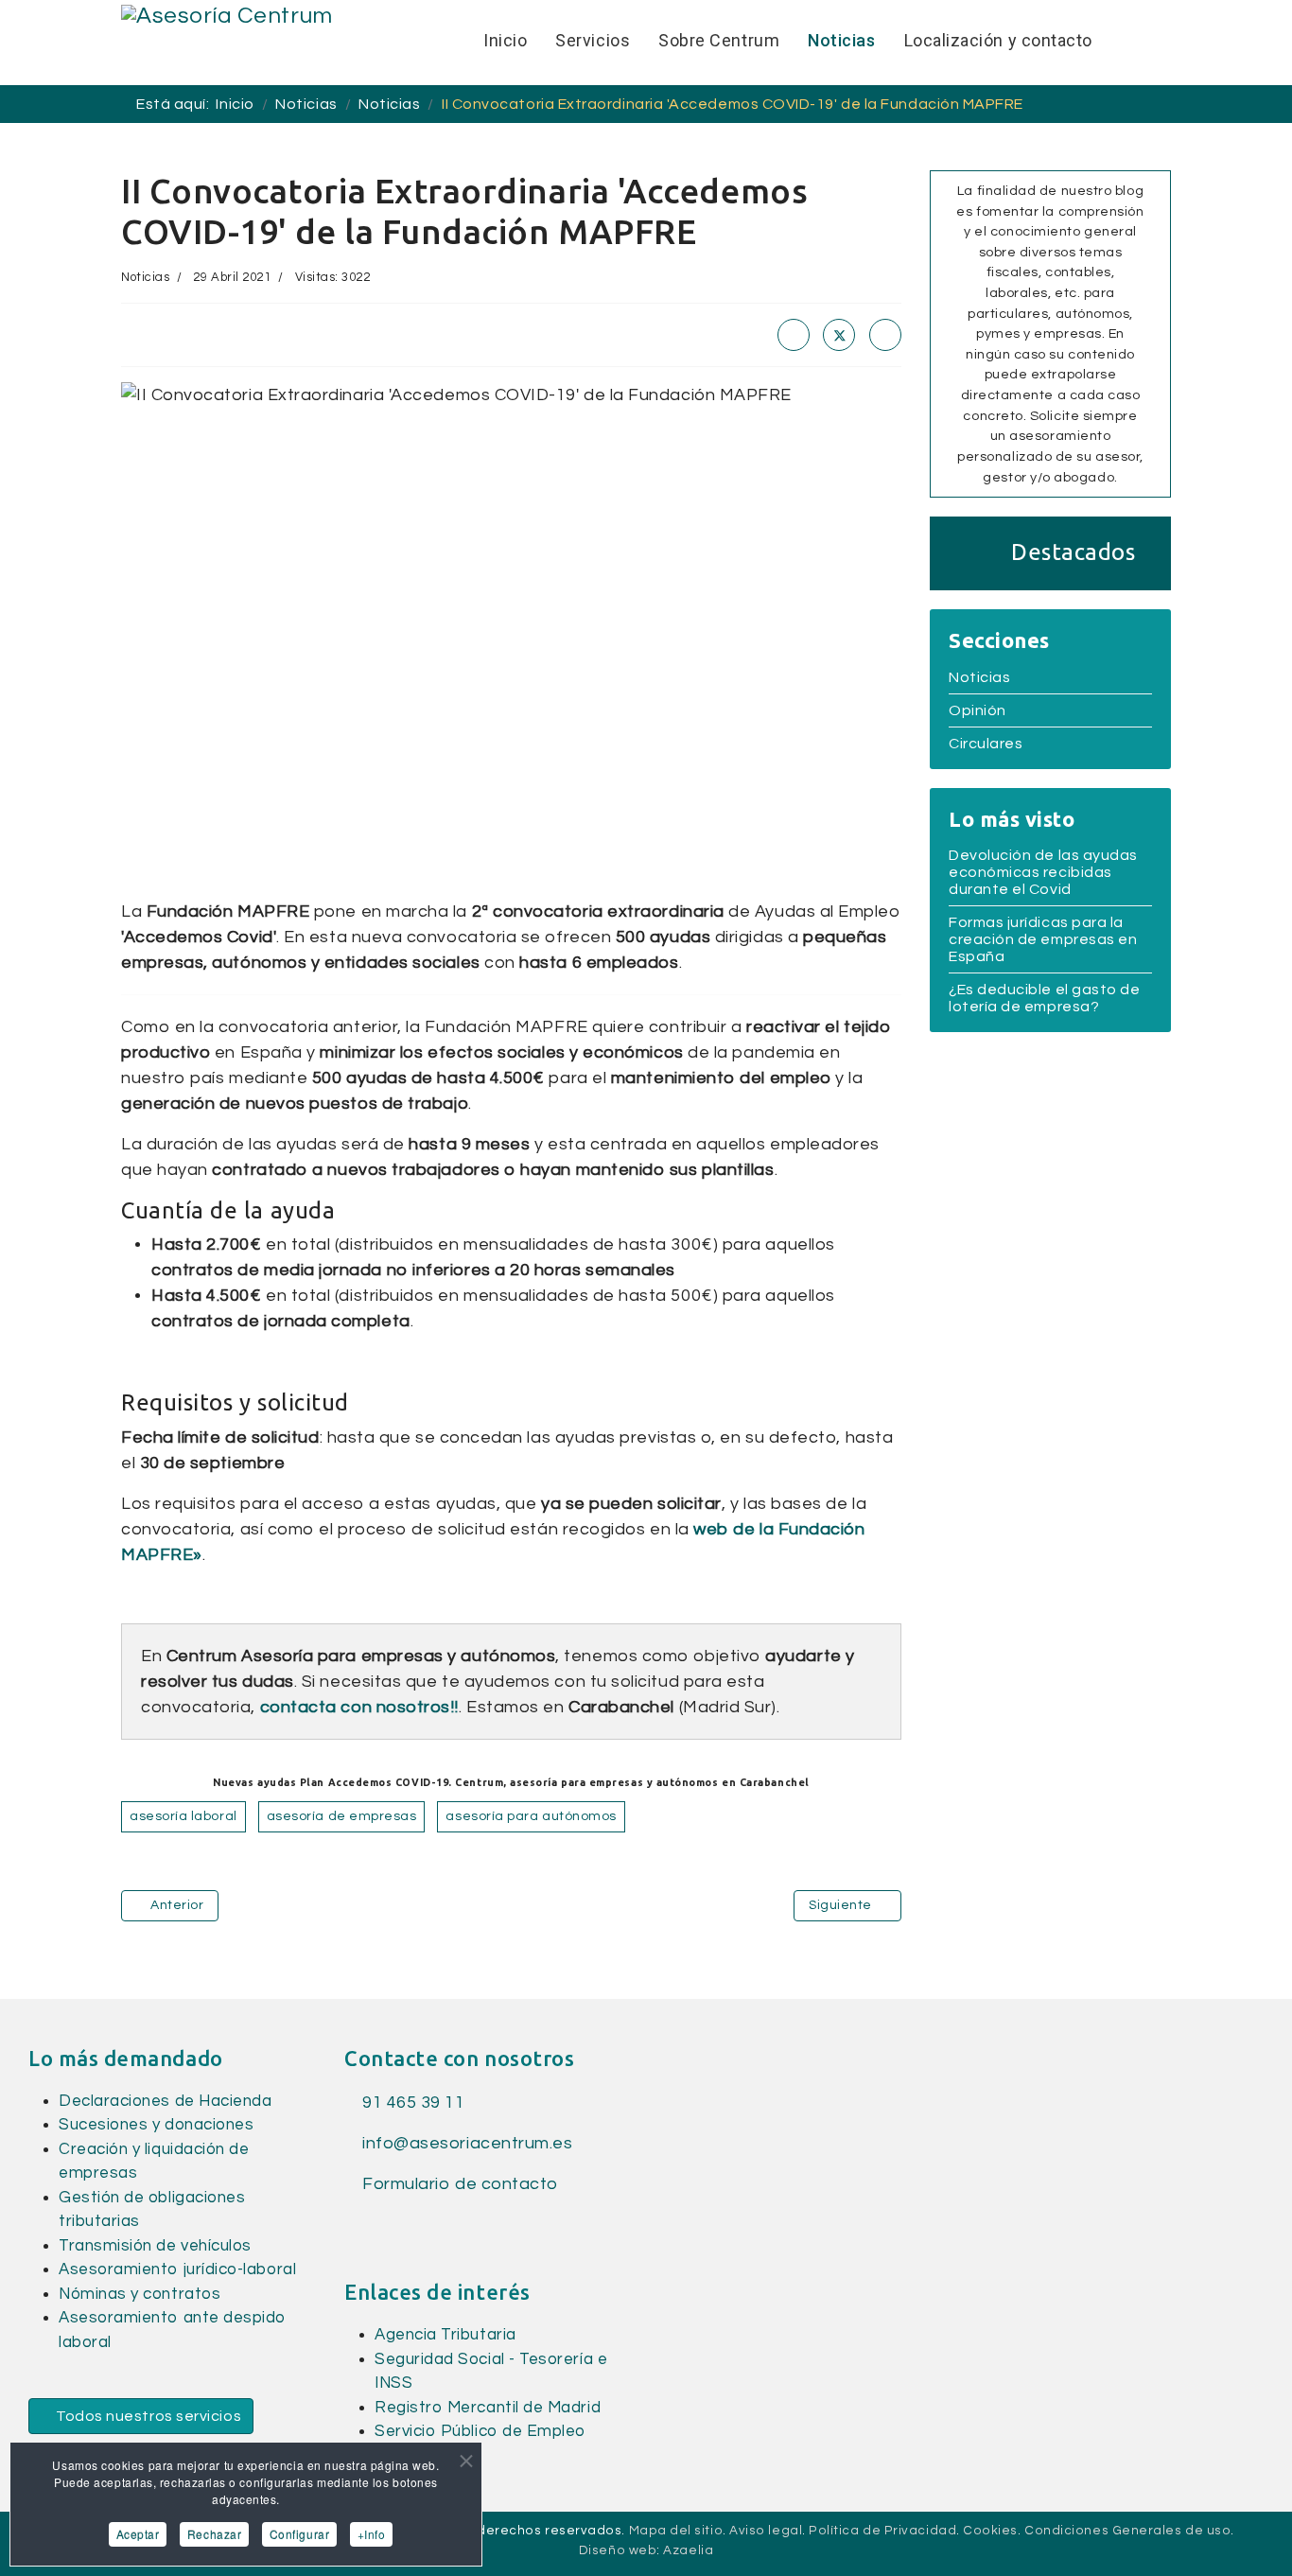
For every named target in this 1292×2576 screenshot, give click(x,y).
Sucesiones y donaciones (156, 2125)
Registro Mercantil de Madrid (488, 2408)
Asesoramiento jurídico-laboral (177, 2269)
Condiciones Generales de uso (1127, 2531)
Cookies (990, 2531)
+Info (372, 2534)
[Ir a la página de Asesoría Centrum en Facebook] (354, 2224)
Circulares (986, 744)
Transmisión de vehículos (155, 2246)
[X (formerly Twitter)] (839, 335)
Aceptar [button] (138, 2534)
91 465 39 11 (412, 2103)
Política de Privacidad (882, 2531)
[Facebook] (794, 335)
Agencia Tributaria (445, 2335)
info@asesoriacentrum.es (467, 2143)
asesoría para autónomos (531, 1816)
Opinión (978, 710)
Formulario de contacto (458, 2184)
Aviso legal (766, 2531)
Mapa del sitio (676, 2531)
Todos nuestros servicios (148, 2416)
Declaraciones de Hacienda (166, 2101)
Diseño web (618, 2550)
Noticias (145, 277)
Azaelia (688, 2550)
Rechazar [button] (214, 2534)
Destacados (1073, 552)
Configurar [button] (299, 2534)
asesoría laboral (183, 1816)
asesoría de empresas (342, 1816)
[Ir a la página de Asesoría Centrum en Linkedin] (386, 2224)
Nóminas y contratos (140, 2294)
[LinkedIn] (885, 335)
